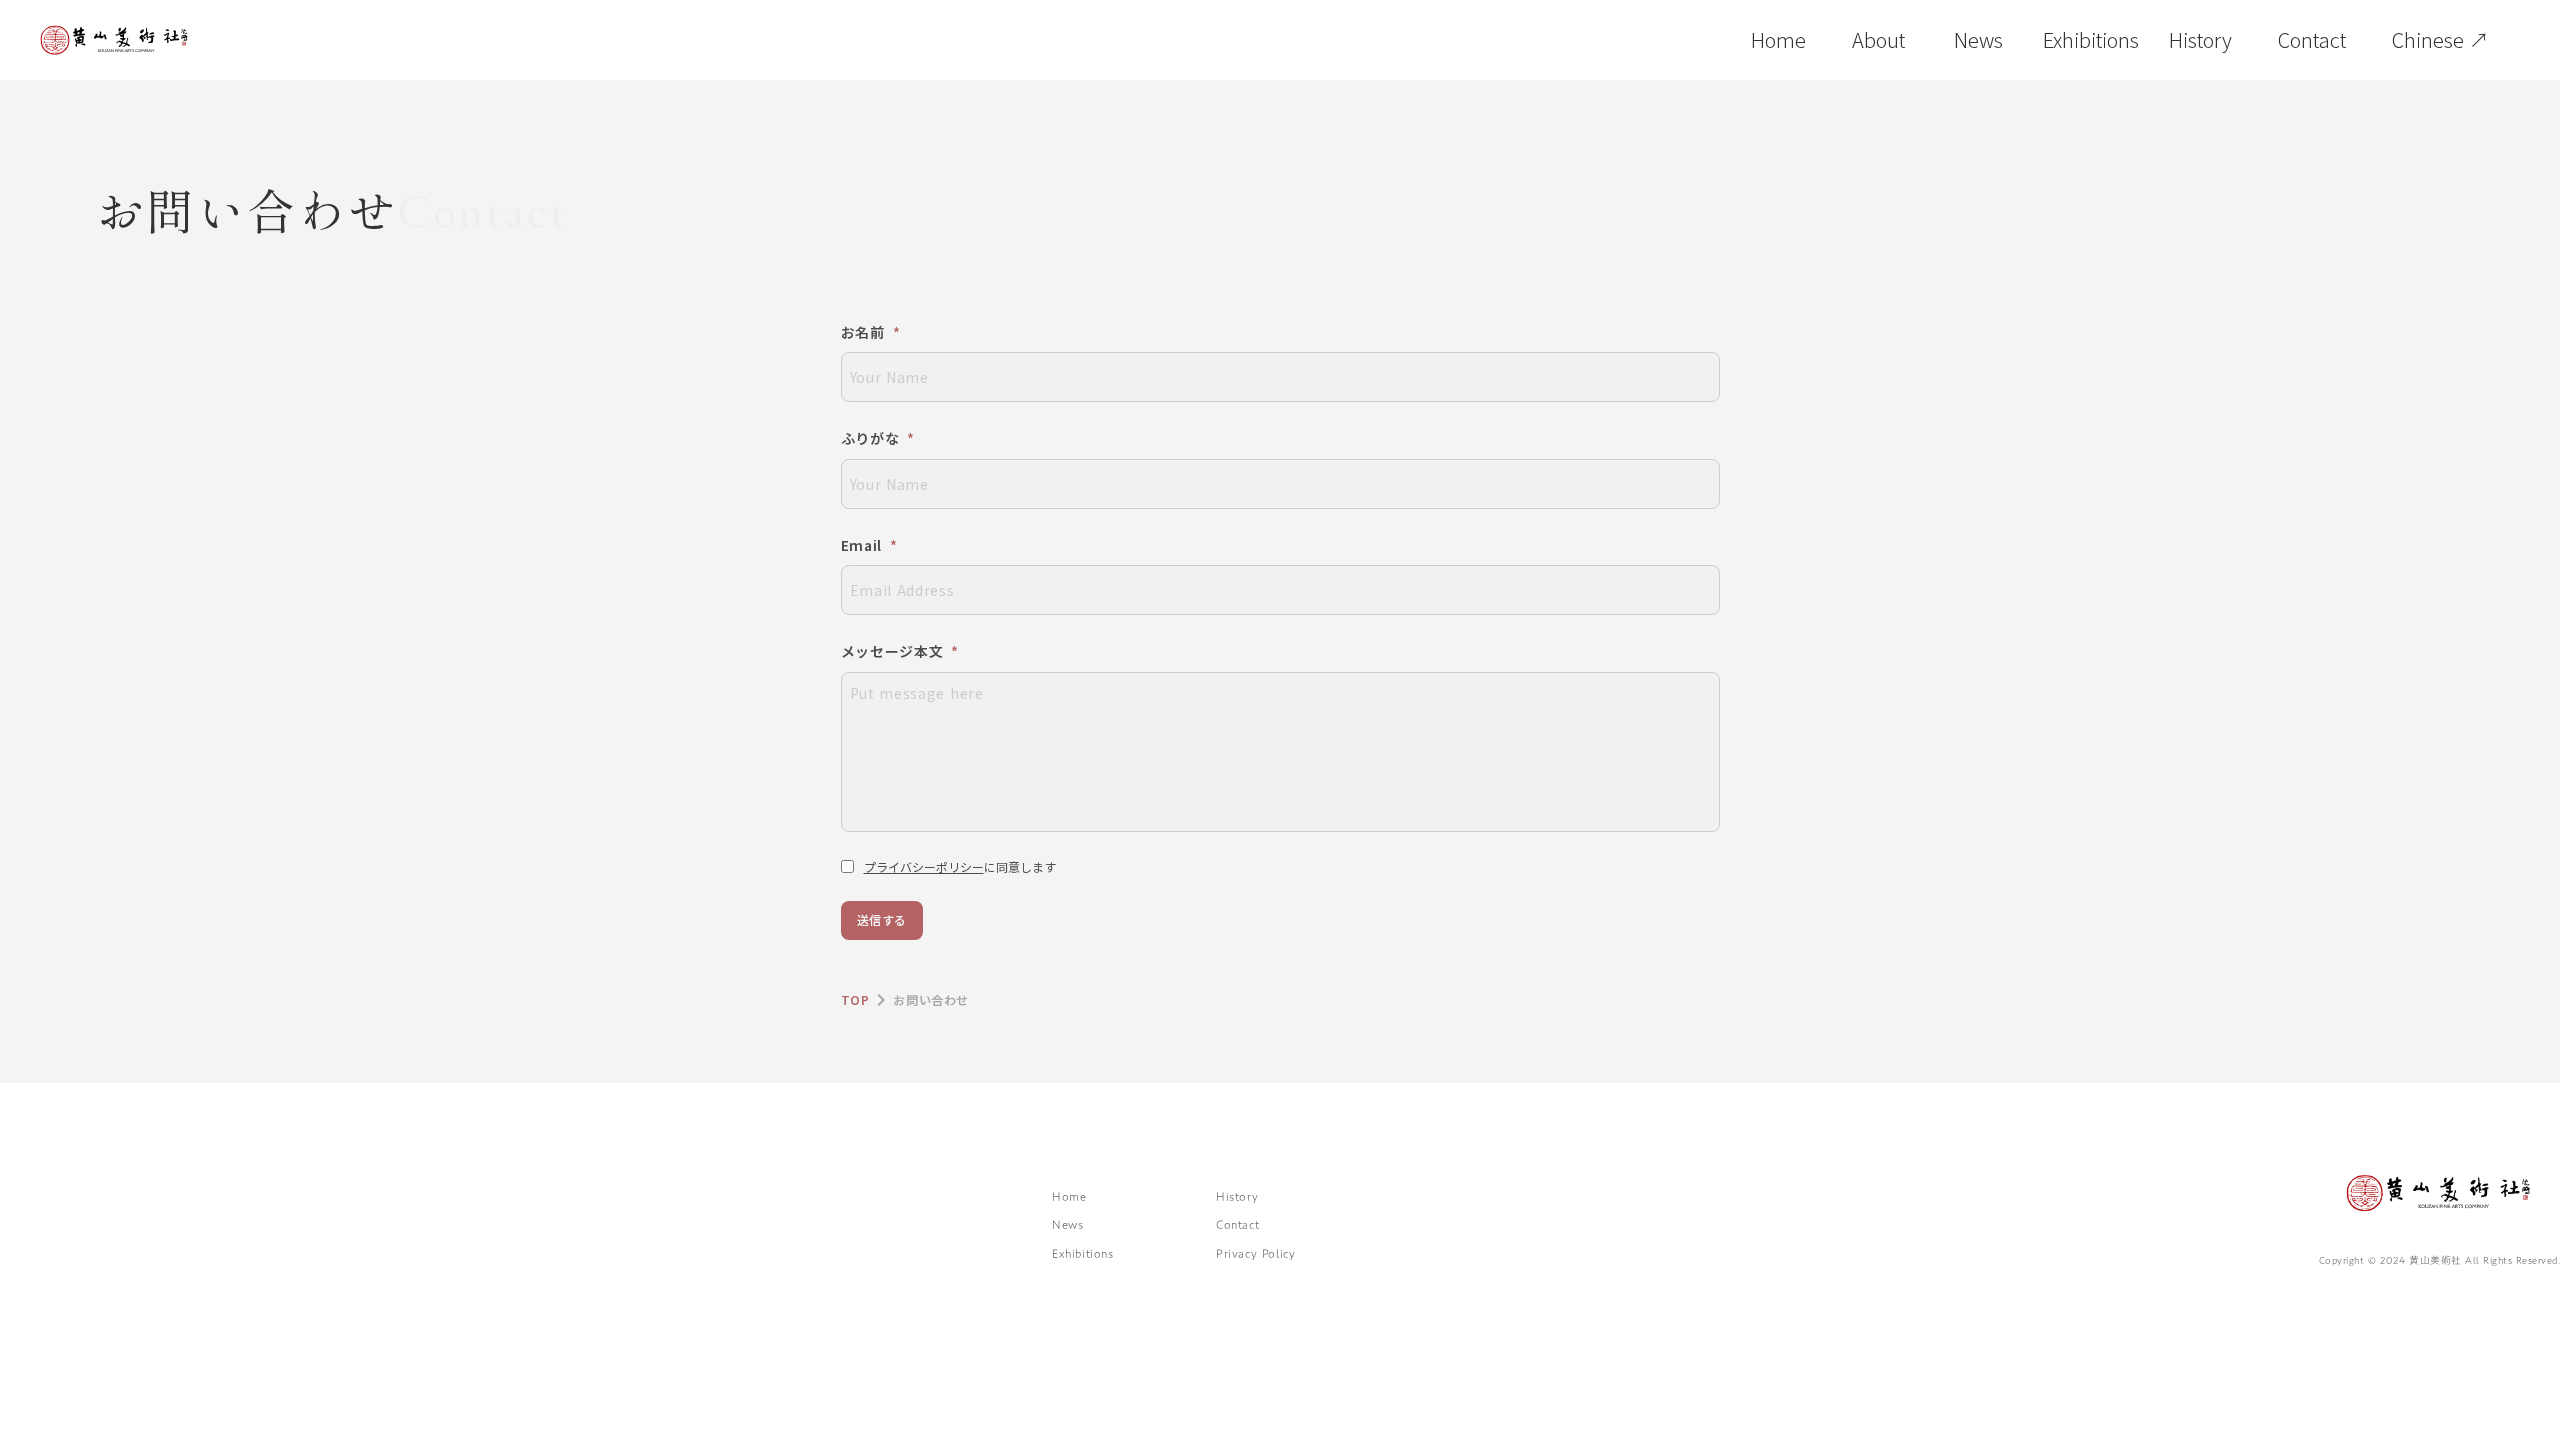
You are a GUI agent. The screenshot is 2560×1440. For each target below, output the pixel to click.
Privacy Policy (1255, 1253)
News (1067, 1224)
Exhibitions (1083, 1253)
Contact (1237, 1224)
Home (1069, 1196)
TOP (855, 999)
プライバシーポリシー (924, 866)
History (1237, 1196)
